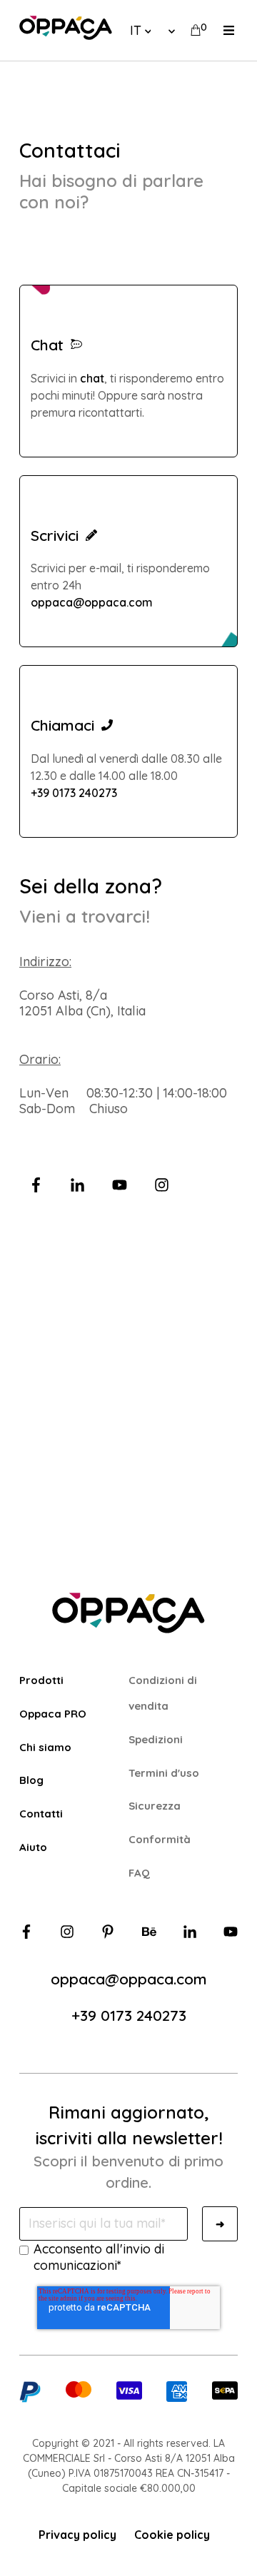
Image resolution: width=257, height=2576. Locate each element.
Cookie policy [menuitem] (172, 2535)
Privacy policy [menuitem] (77, 2535)
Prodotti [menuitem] (41, 1680)
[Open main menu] (229, 30)
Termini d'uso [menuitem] (164, 1773)
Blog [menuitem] (31, 1780)
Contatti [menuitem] (41, 1814)
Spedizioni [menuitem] (156, 1739)
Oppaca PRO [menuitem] (53, 1714)
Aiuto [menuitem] (33, 1847)
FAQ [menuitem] (139, 1873)
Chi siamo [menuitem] (45, 1747)
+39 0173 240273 (74, 793)
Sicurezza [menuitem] (155, 1806)
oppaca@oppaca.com (92, 602)
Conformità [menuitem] (160, 1839)
